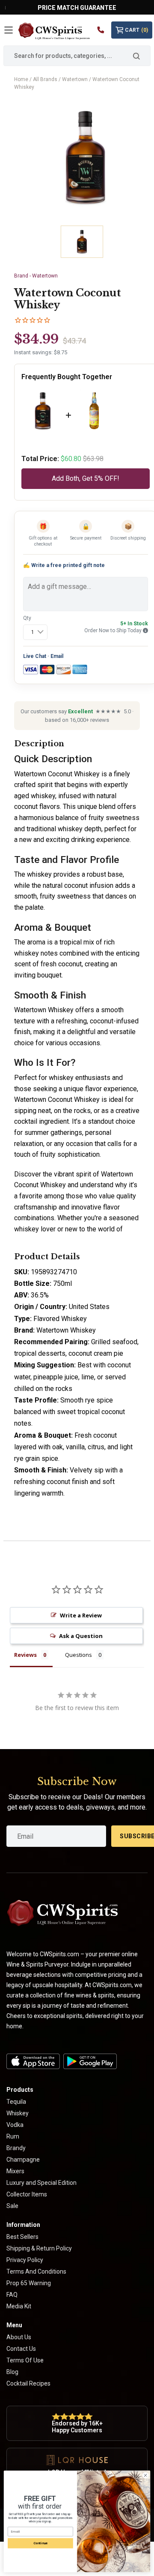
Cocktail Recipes (28, 2383)
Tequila (16, 2102)
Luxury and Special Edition (41, 2183)
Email (57, 656)
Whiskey (18, 2113)
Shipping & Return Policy (39, 2248)
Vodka (15, 2125)
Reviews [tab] (25, 1655)
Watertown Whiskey (44, 1010)
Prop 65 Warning (29, 2283)
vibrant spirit (73, 1174)
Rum (13, 2136)
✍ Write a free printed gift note (64, 565)
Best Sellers (22, 2237)
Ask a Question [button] (81, 1636)
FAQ (12, 2295)
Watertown (75, 79)
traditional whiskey (55, 829)
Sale (12, 2206)
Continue (40, 2543)
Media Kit (19, 2306)
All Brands (45, 79)
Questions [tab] (78, 1655)
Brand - (36, 276)
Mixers (15, 2171)
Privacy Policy (25, 2260)
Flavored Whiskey (60, 1319)
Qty (27, 618)
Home (21, 79)
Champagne (23, 2160)
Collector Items (27, 2194)
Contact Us (21, 2349)
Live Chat (35, 656)
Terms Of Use (25, 2360)
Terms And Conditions (36, 2271)
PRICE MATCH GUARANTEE (77, 8)
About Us (19, 2337)
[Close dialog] (145, 2475)
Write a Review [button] (81, 1615)
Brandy (16, 2148)
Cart (136, 30)
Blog (12, 2372)
